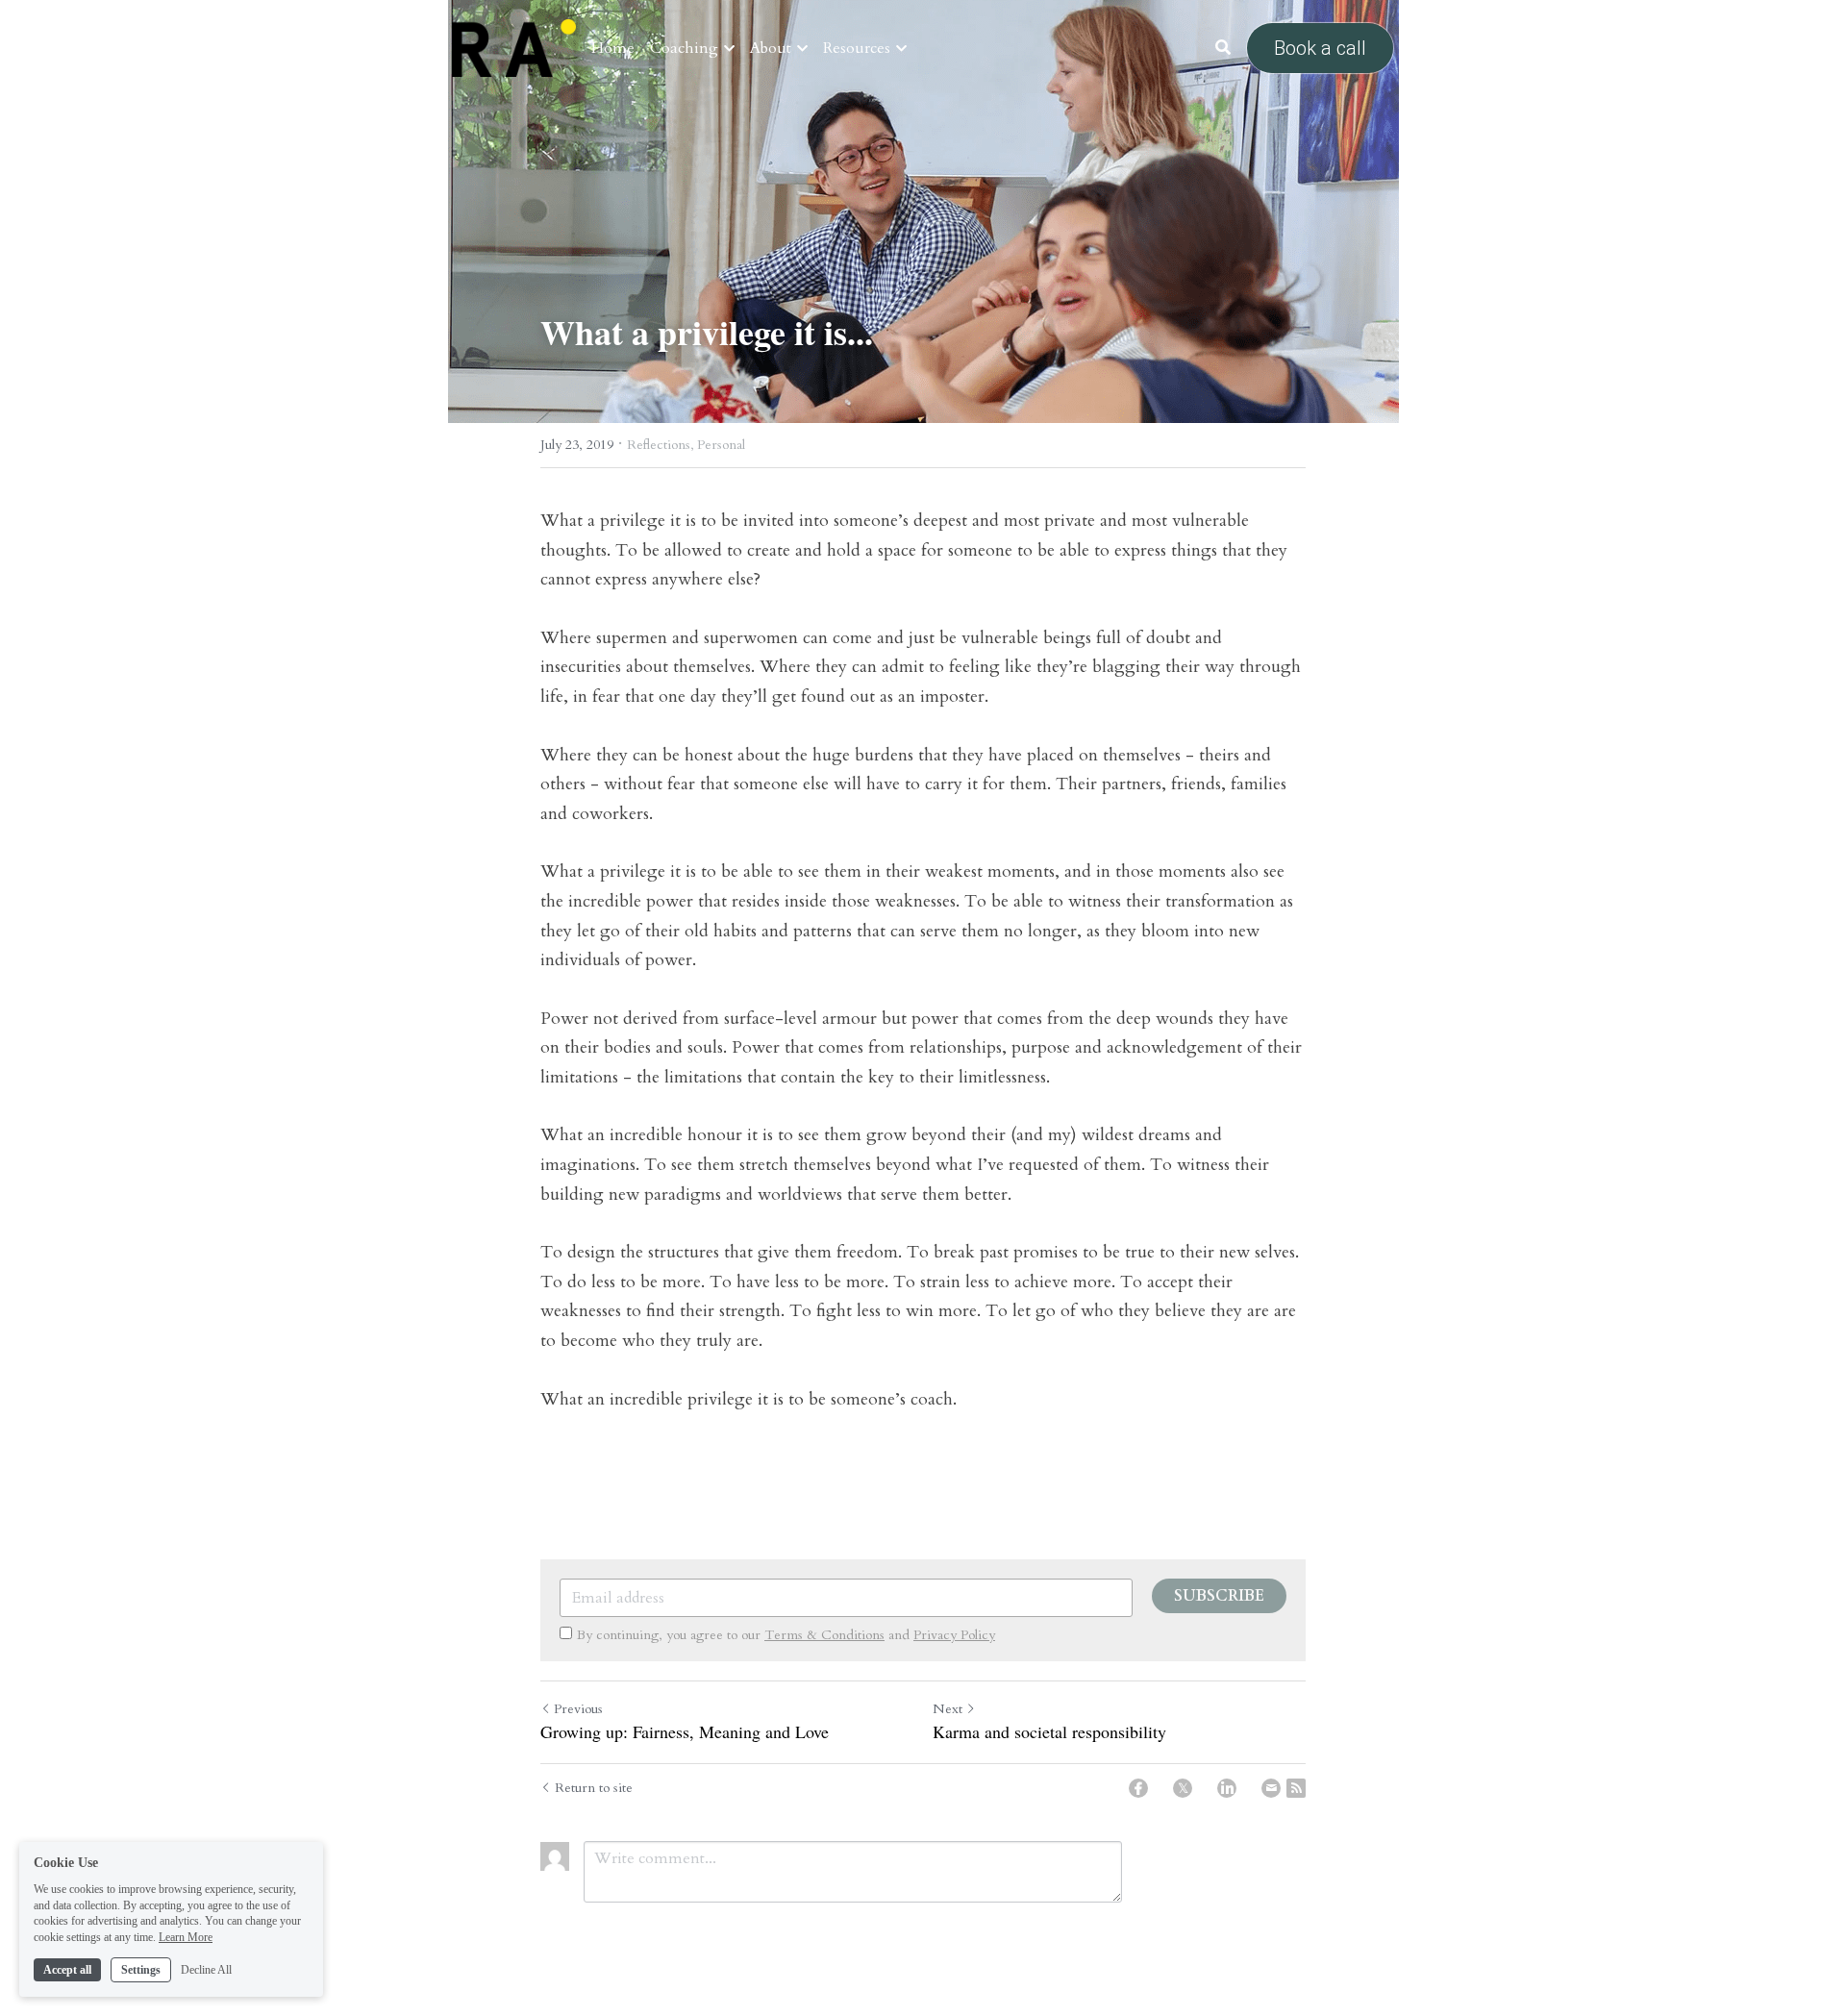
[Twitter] (1183, 1788)
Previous (578, 1709)
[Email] (1271, 1788)
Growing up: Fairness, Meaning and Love (685, 1732)
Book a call (1320, 48)
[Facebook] (1138, 1788)
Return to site (594, 1788)
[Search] (1223, 48)
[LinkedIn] (1227, 1788)
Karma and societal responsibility (1049, 1732)
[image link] (514, 47)
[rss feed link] (1296, 1788)
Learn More (186, 1937)
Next (948, 1709)
